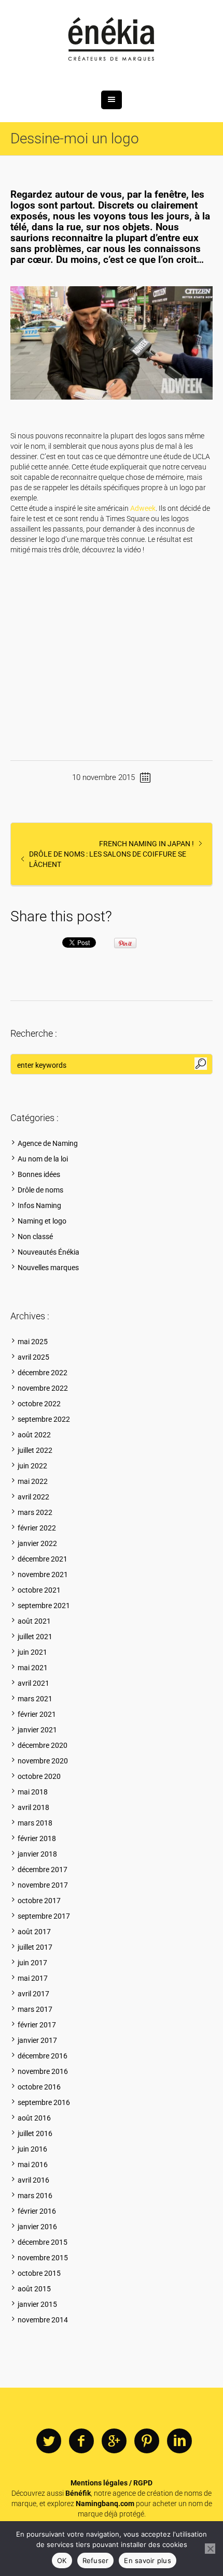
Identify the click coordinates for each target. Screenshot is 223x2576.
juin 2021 (32, 1652)
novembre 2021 (43, 1574)
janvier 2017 (37, 2040)
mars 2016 (35, 2196)
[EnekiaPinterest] (147, 2441)
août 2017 (34, 1932)
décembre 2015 (43, 2242)
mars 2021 (35, 1699)
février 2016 (37, 2211)
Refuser (96, 2560)
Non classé (35, 1237)
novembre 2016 (43, 2071)
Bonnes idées (39, 1174)
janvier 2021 (37, 1730)
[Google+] (114, 2441)
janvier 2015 (37, 2304)
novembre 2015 (43, 2258)
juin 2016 (32, 2149)
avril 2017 (33, 1994)
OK (62, 2560)
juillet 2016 (35, 2133)
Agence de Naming (48, 1143)
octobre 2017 (39, 1901)
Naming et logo (42, 1221)
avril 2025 (33, 1357)
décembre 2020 (43, 1745)
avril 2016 (33, 2180)
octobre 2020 (39, 1776)
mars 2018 (35, 1823)
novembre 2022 (43, 1388)
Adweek (143, 508)
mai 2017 (33, 1978)
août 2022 (34, 1435)
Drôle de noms (40, 1190)
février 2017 (37, 2025)
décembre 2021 (43, 1559)
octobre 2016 (39, 2087)
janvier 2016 (37, 2227)
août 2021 (34, 1621)
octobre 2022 (39, 1404)
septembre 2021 (44, 1606)
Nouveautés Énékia (48, 1252)
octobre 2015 (39, 2273)
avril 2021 (33, 1683)
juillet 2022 (35, 1450)
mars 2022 (35, 1512)
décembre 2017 (43, 1870)
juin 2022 (32, 1466)
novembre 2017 (43, 1885)
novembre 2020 (43, 1761)
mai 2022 (33, 1481)
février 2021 (37, 1714)
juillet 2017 (35, 1947)
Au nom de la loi (43, 1159)
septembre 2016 (44, 2102)
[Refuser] (210, 2549)
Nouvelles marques (48, 1268)
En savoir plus (148, 2560)
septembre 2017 (44, 1916)
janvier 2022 (37, 1543)
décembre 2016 (43, 2056)
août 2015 (34, 2289)
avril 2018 (33, 1807)
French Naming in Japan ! (147, 844)
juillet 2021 (35, 1637)
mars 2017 (35, 2009)
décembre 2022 (43, 1373)
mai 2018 (33, 1792)
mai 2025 (33, 1342)
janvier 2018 (37, 1854)
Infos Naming (39, 1205)
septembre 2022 (44, 1419)
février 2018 (37, 1838)
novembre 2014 (43, 2320)
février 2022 (37, 1528)
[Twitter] (49, 2441)
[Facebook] (81, 2441)
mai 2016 (33, 2165)
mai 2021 (33, 1668)
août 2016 (34, 2118)
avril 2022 (33, 1497)
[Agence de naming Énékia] (112, 40)
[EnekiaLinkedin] (179, 2441)
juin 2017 (32, 1963)
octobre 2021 (39, 1590)
